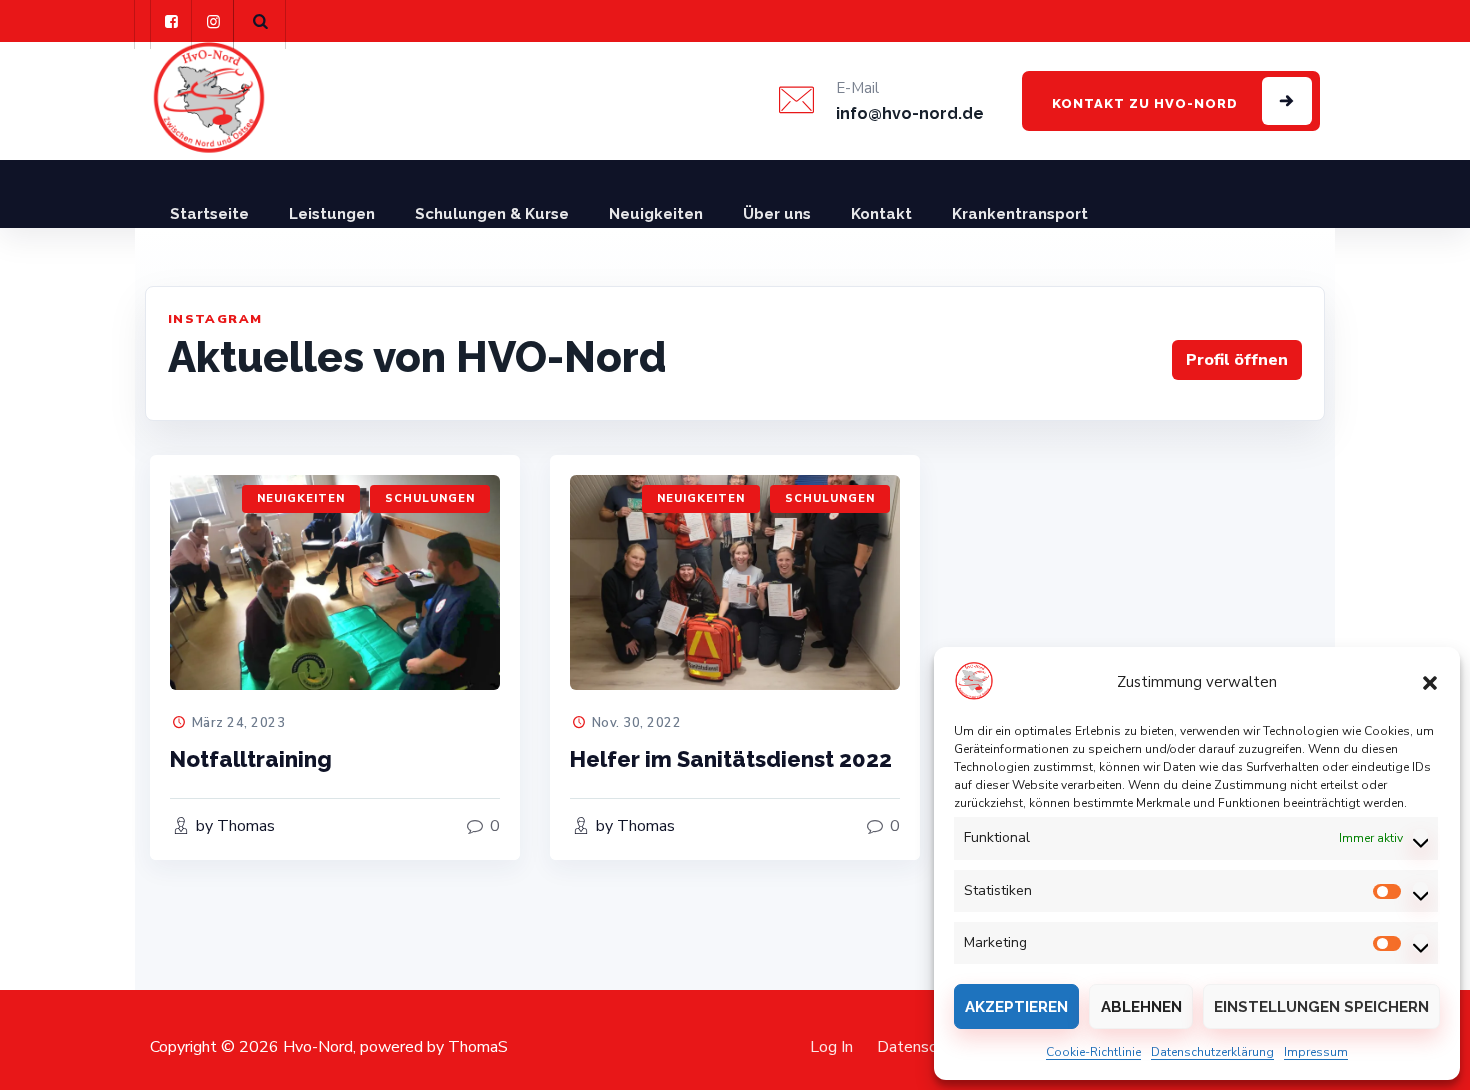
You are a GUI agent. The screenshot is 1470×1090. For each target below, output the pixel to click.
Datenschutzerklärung (1212, 1052)
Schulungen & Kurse (492, 214)
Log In (831, 1047)
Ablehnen (1141, 1007)
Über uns (777, 214)
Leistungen (332, 214)
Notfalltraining (251, 759)
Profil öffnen (1237, 360)
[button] (1430, 682)
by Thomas (233, 826)
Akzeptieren (1016, 1007)
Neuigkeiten (656, 214)
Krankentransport (1020, 214)
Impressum (1316, 1052)
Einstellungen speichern (1321, 1007)
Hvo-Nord (318, 1047)
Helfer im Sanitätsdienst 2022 (731, 759)
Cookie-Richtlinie (1093, 1052)
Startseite (209, 214)
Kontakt (881, 214)
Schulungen (430, 498)
